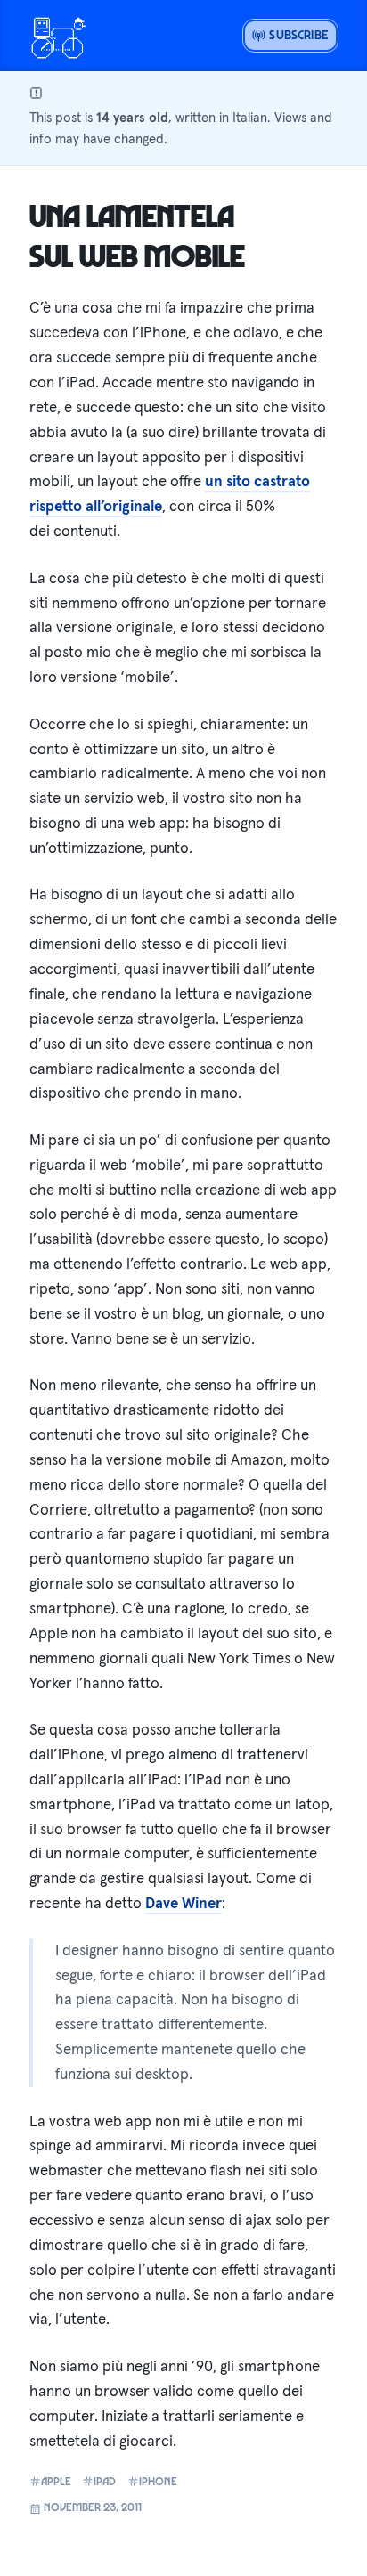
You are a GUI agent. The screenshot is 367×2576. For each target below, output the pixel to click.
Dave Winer (183, 1903)
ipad (105, 2481)
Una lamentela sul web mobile (137, 234)
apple (56, 2481)
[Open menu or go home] (58, 36)
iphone (158, 2481)
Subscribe (297, 34)
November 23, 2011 (91, 2507)
